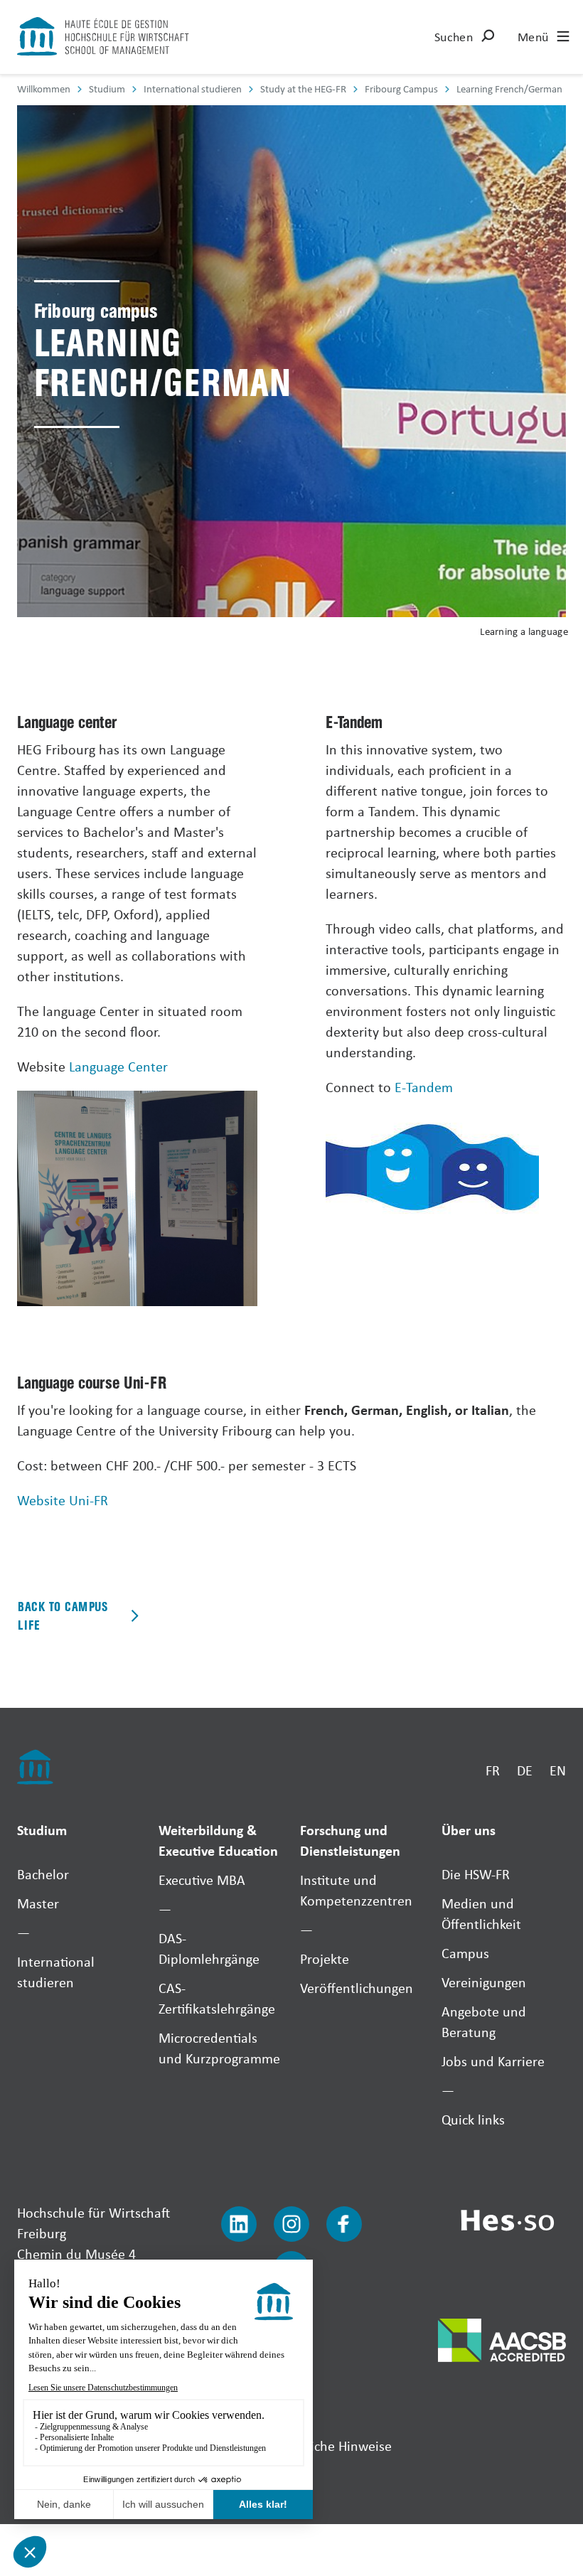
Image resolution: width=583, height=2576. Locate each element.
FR (493, 1770)
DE (525, 1770)
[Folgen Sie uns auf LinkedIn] (239, 2224)
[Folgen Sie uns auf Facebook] (344, 2224)
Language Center (118, 1066)
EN (558, 1770)
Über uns (469, 1830)
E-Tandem (424, 1087)
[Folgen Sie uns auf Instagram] (291, 2224)
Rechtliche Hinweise (333, 2446)
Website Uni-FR (63, 1500)
